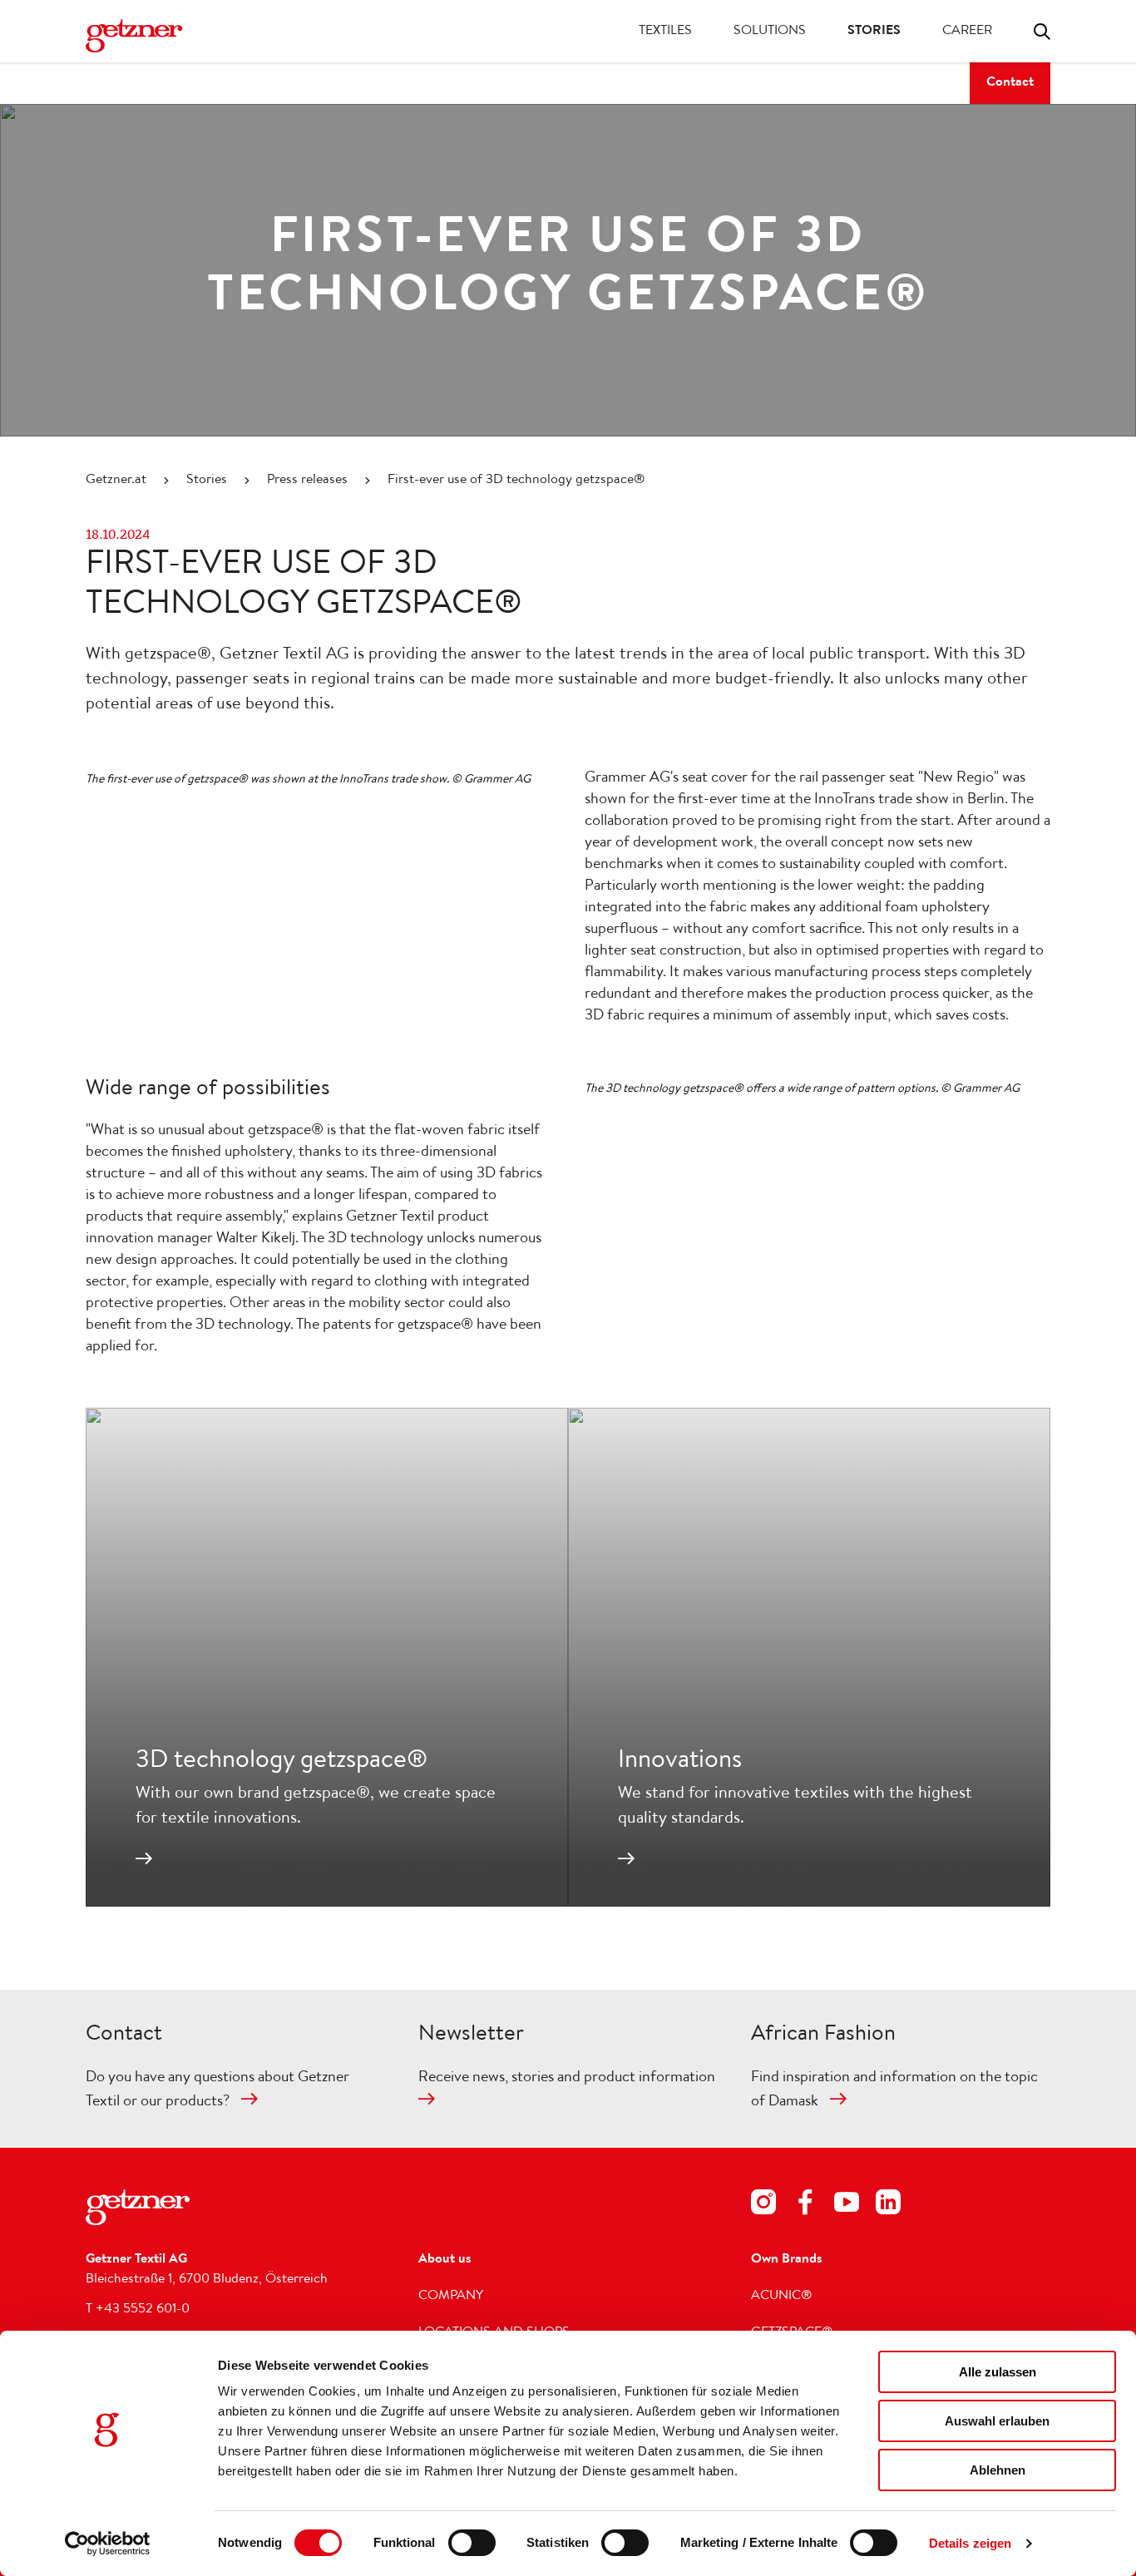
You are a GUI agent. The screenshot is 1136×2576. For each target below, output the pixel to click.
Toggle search (1042, 32)
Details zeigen (970, 2543)
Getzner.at (116, 481)
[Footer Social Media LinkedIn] (888, 2206)
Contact (1010, 83)
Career (967, 32)
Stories (874, 32)
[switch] (472, 2543)
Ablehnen (998, 2470)
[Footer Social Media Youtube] (847, 2206)
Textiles (665, 32)
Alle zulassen (998, 2372)
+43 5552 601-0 (143, 2310)
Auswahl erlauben (997, 2421)
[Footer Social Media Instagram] (763, 2206)
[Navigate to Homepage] (152, 36)
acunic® (782, 2297)
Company (451, 2297)
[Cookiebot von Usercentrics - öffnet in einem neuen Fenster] (108, 2544)
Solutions (770, 32)
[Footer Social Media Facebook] (805, 2206)
